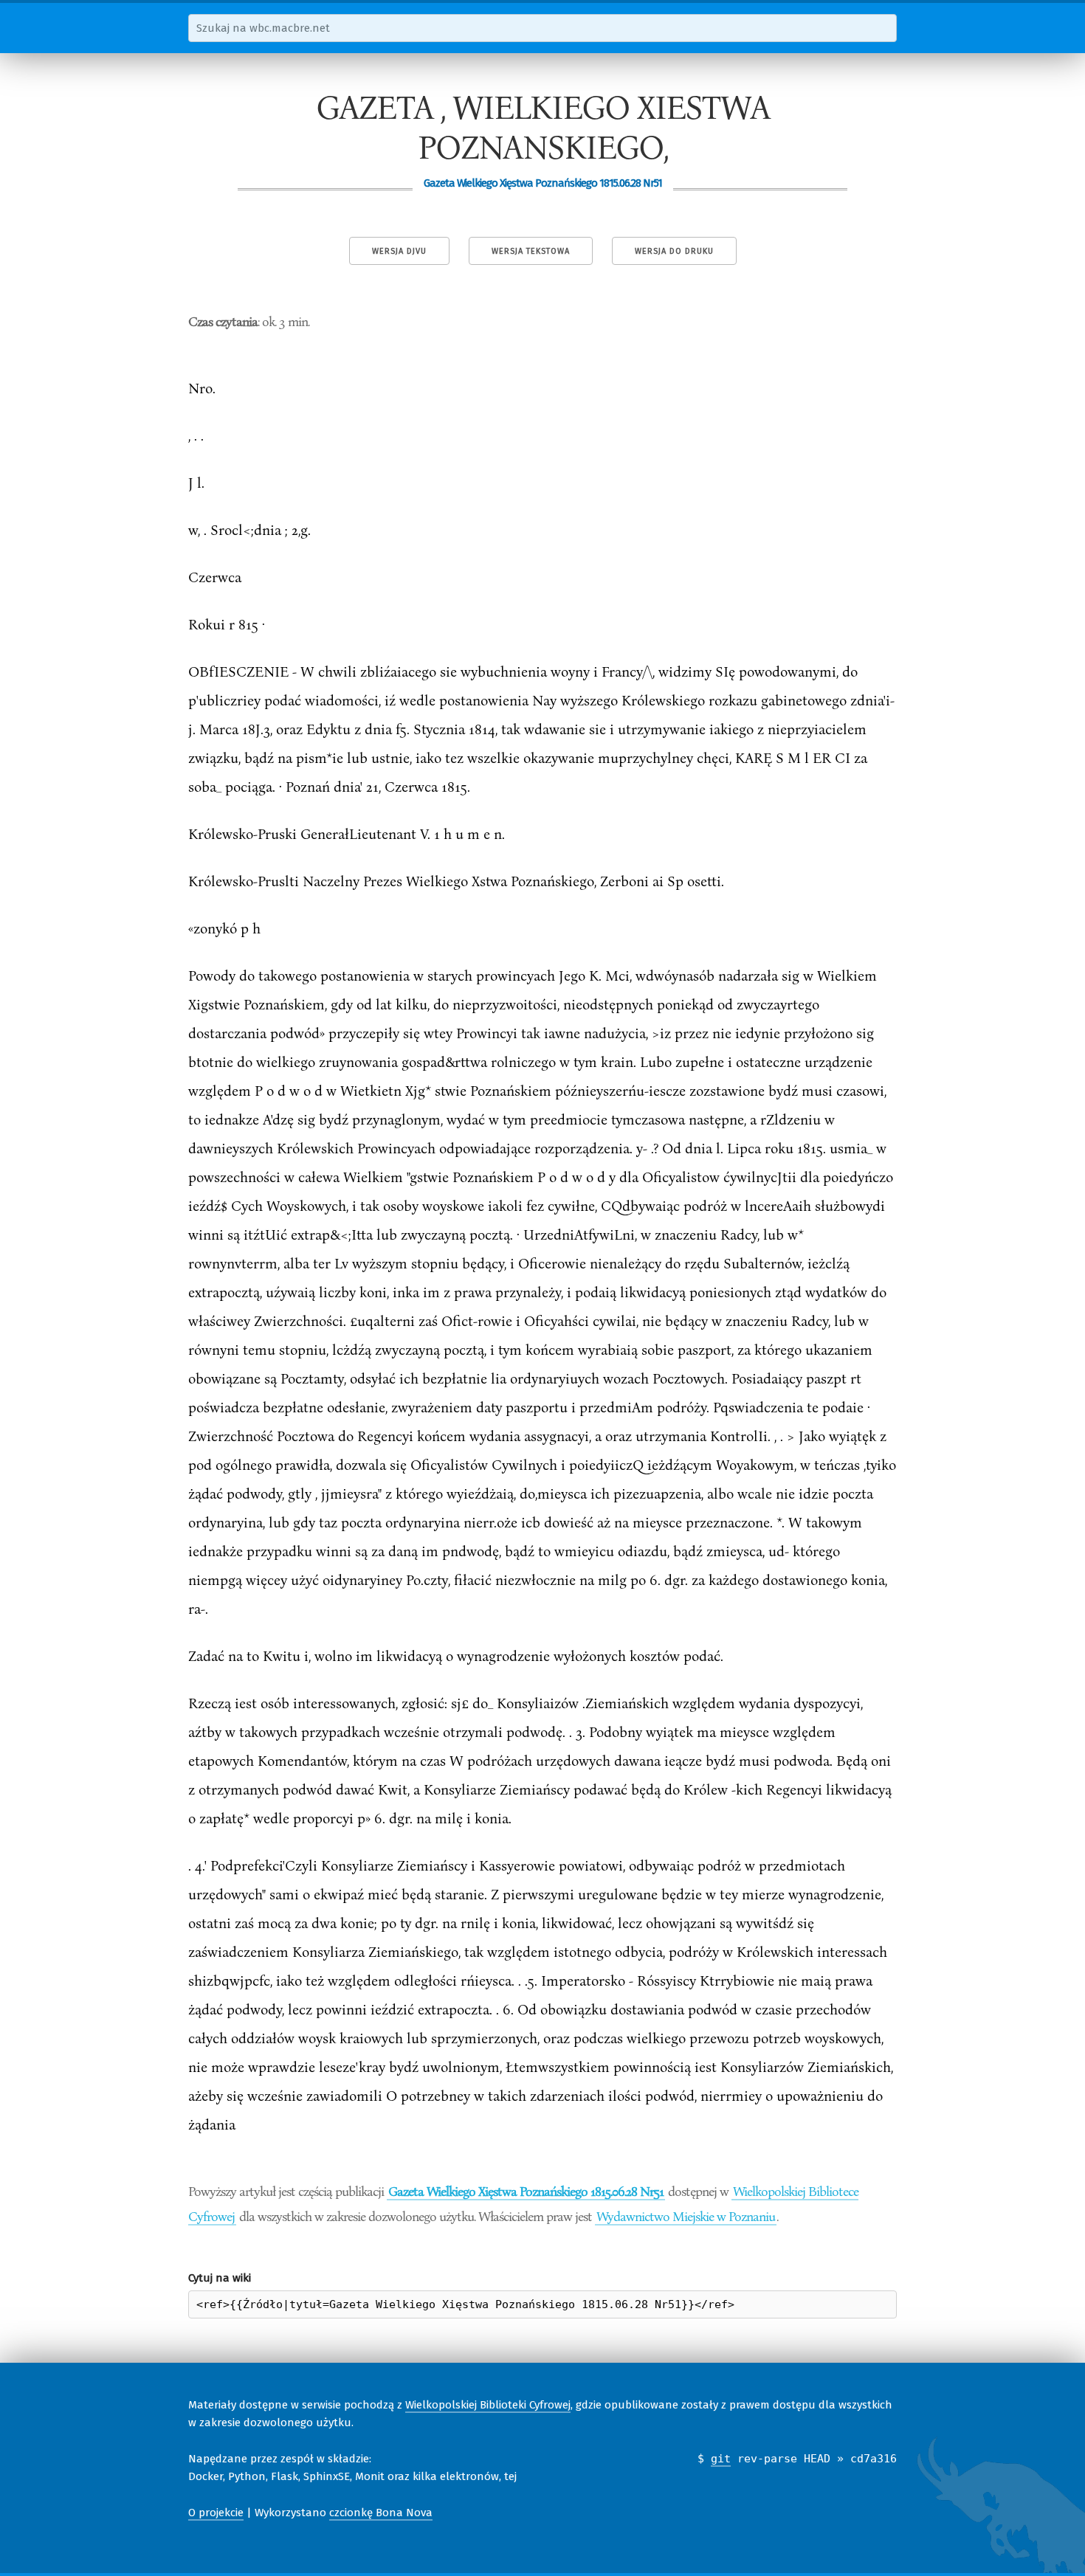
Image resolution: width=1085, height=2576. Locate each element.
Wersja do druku (674, 251)
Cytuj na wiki (220, 2278)
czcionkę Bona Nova (381, 2513)
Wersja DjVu (399, 251)
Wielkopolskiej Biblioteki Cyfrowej (488, 2405)
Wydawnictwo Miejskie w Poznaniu (686, 2216)
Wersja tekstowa (531, 251)
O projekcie (216, 2513)
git (721, 2459)
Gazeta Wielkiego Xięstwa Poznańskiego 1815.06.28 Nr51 (526, 2191)
